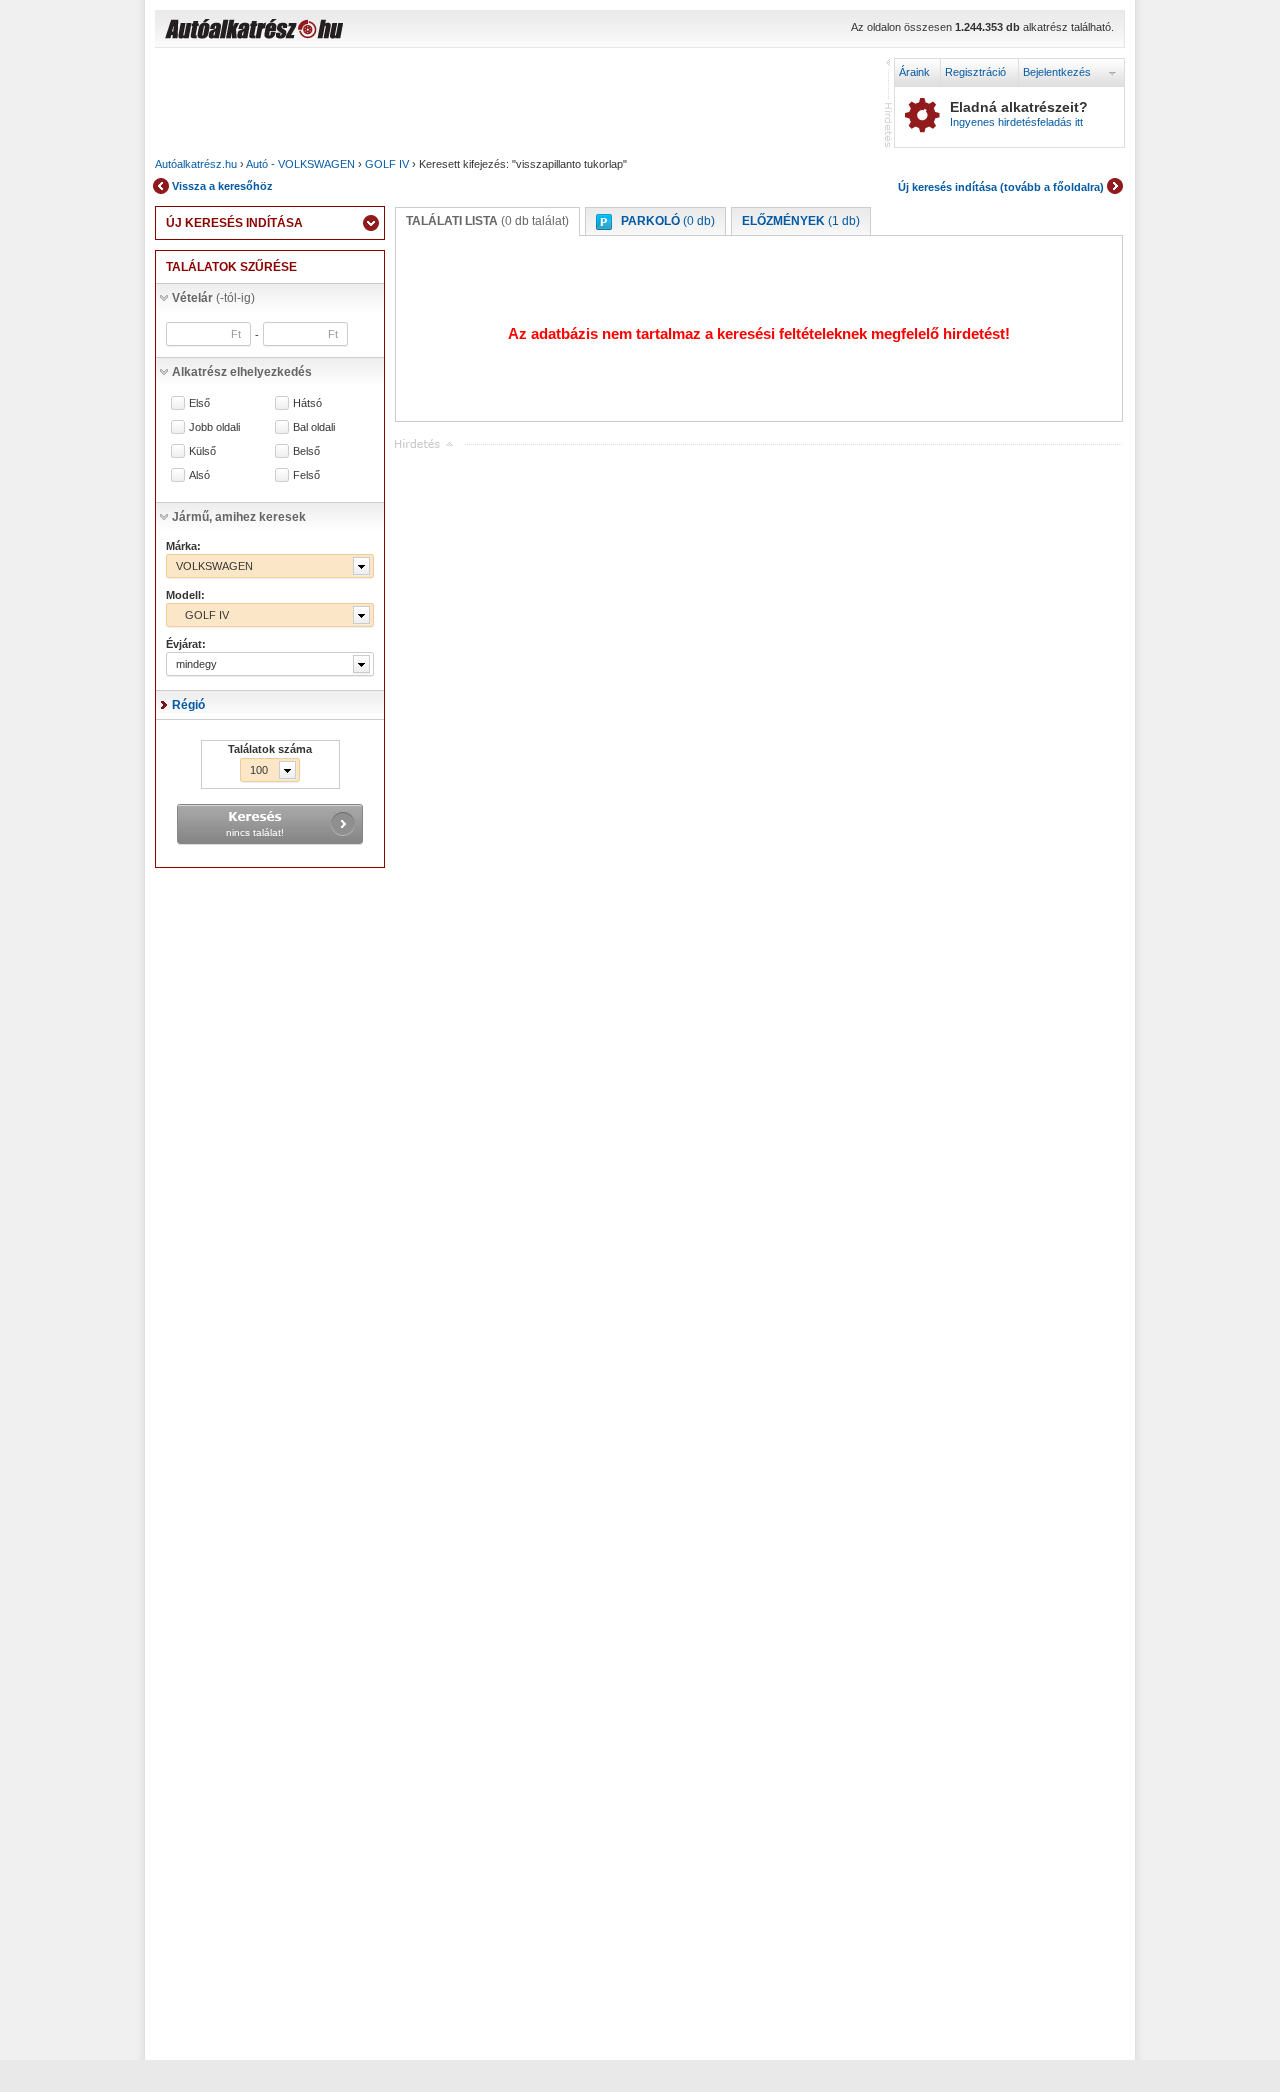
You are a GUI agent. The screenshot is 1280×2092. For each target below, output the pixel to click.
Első (199, 403)
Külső (202, 451)
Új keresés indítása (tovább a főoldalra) (1001, 187)
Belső (306, 451)
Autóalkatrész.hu (196, 164)
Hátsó (307, 403)
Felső (306, 475)
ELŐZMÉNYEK (801, 221)
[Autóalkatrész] (325, 31)
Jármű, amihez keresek (239, 517)
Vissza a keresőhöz (222, 186)
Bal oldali (314, 427)
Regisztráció (975, 72)
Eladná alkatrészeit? (1019, 114)
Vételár (213, 298)
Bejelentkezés (1057, 72)
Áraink (914, 72)
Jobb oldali (214, 427)
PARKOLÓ (668, 221)
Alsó (199, 475)
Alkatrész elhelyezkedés (242, 372)
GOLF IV (387, 164)
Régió (188, 705)
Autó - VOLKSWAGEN (300, 164)
